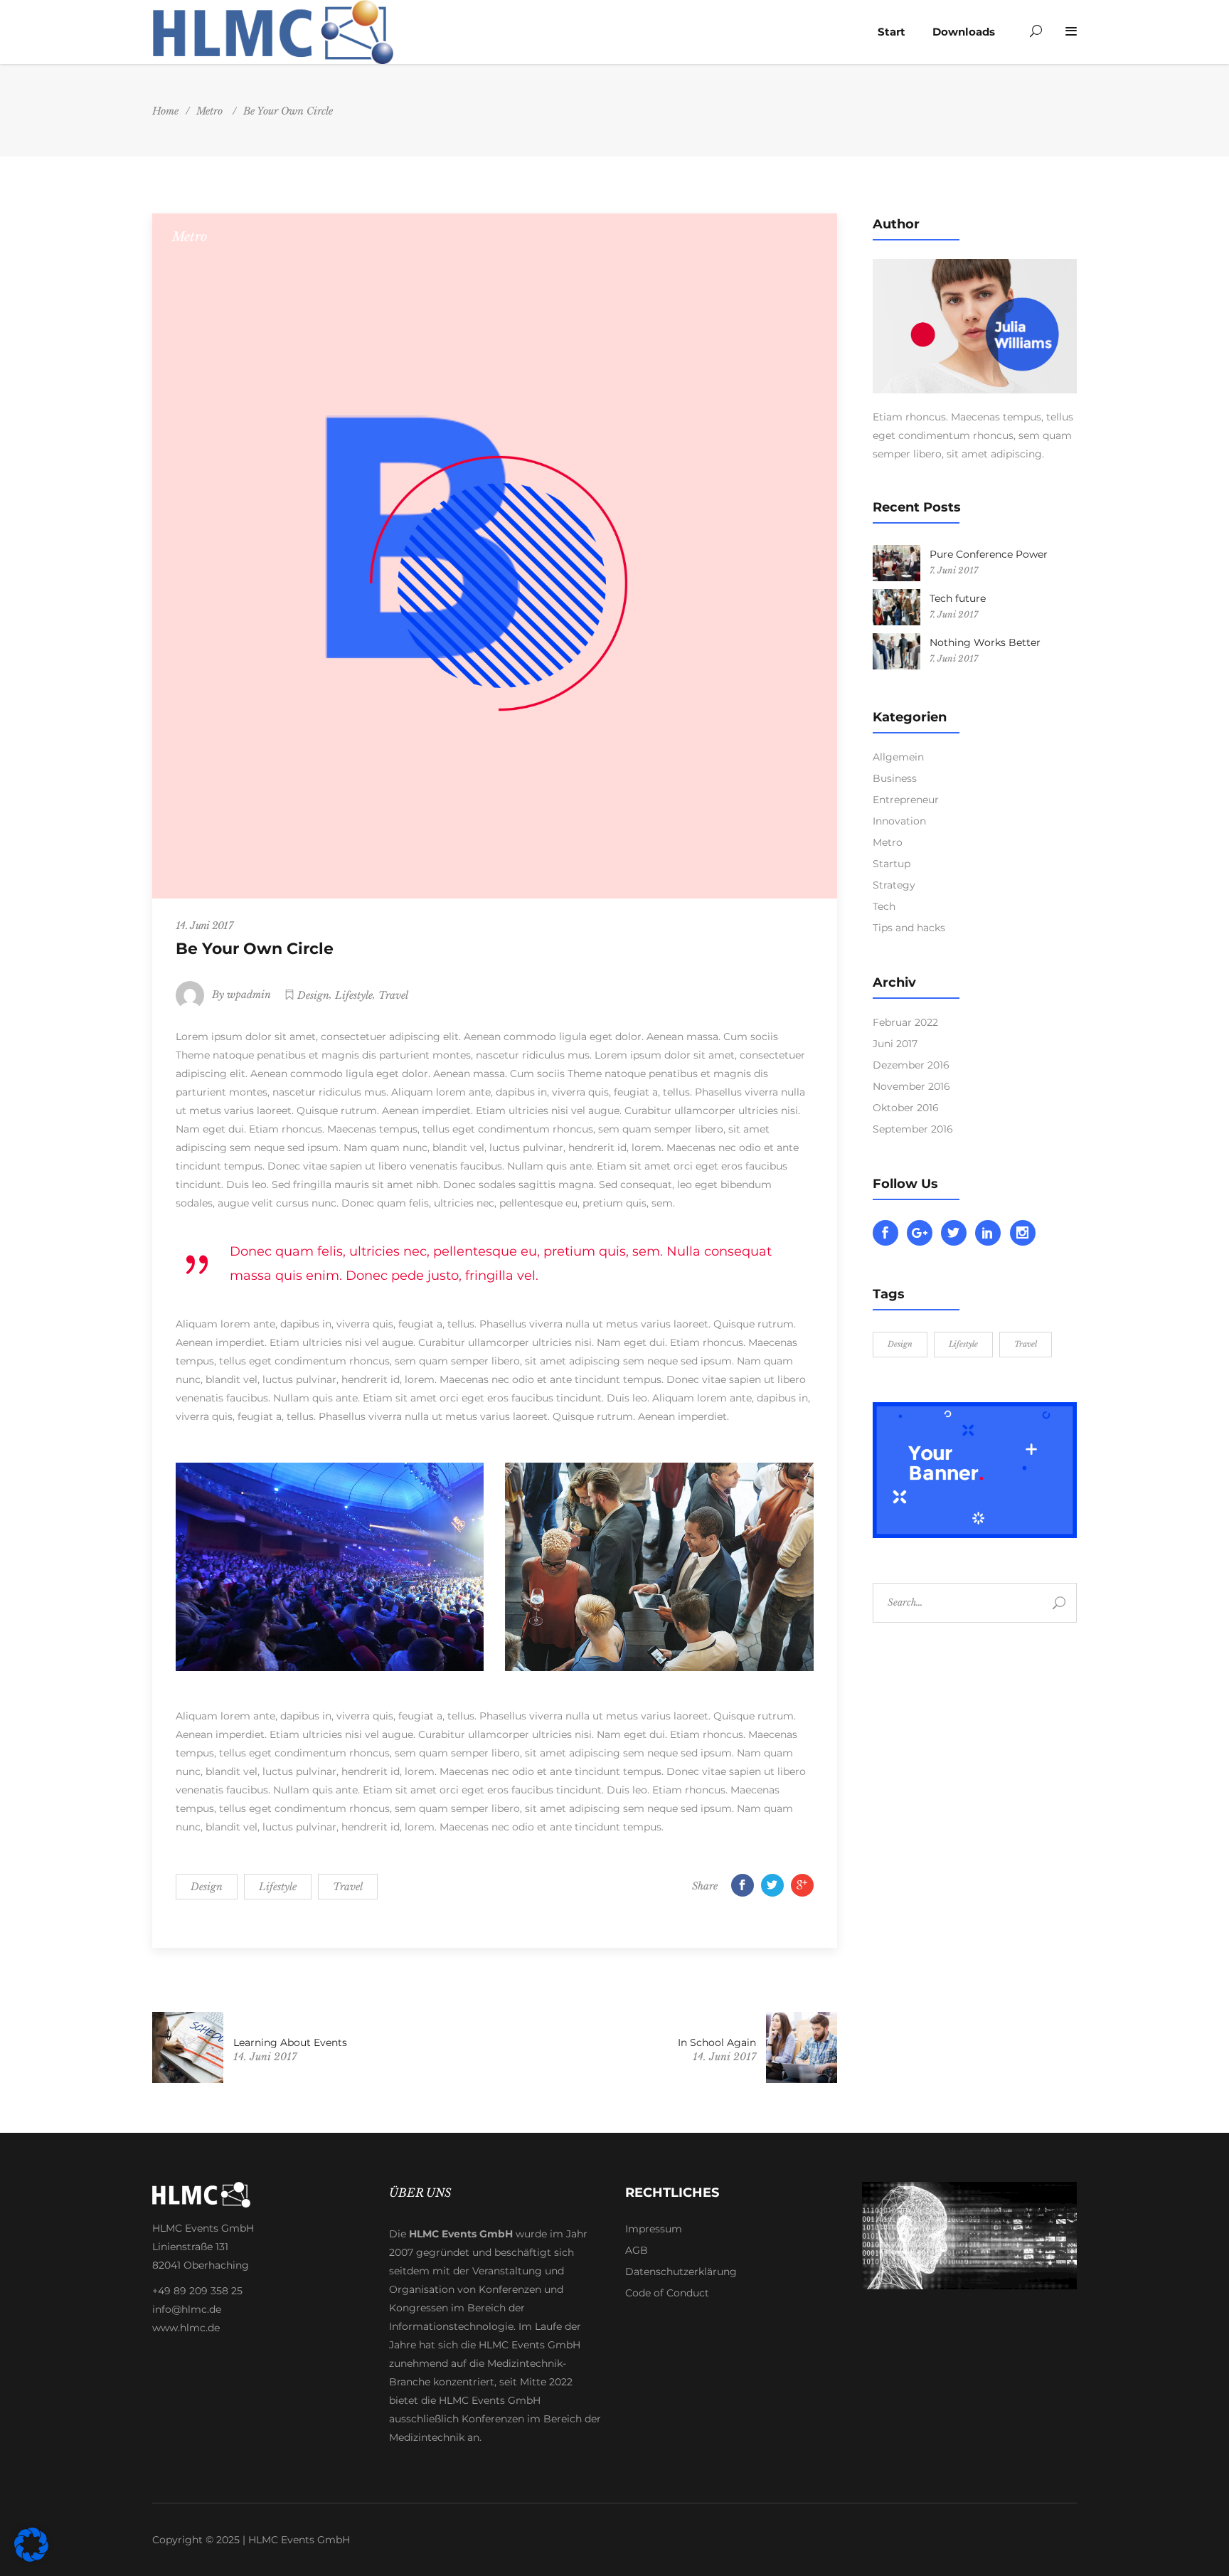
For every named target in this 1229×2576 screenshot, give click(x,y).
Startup (892, 864)
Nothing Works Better (985, 642)
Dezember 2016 (911, 1065)
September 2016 (913, 1129)
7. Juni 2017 (954, 570)
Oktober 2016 (906, 1108)
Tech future (958, 598)
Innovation (899, 821)
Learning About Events (290, 2042)
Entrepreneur (906, 800)
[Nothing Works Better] (897, 651)
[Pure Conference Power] (897, 563)
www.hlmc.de (186, 2328)
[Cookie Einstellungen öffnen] (31, 2558)
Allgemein (898, 757)
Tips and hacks (909, 928)
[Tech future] (897, 607)
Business (895, 778)
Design (313, 995)
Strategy (894, 885)
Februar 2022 (905, 1022)
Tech (884, 906)
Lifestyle (354, 995)
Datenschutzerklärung (681, 2272)
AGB (637, 2250)
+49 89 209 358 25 (197, 2291)
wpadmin (249, 995)
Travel (393, 995)
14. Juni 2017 (204, 926)
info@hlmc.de (187, 2309)
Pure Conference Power (989, 554)
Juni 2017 (895, 1044)
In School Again (717, 2042)
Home (165, 111)
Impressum (654, 2229)
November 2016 (911, 1086)
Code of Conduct (667, 2293)
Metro (209, 111)
